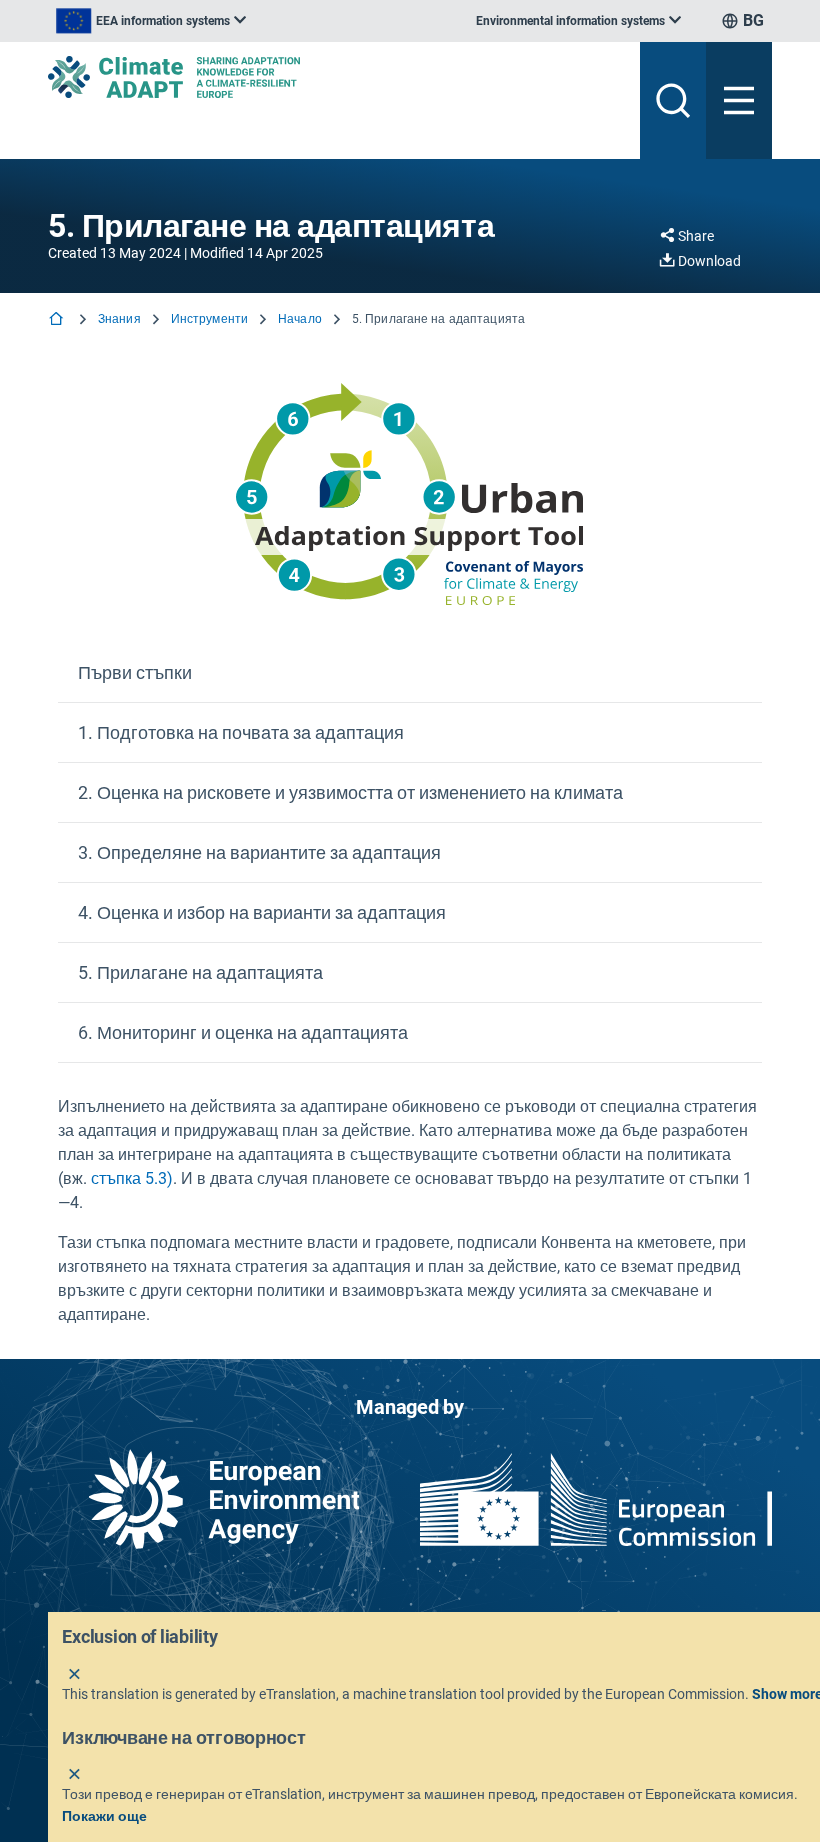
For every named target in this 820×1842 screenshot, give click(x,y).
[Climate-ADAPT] (336, 77)
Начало (300, 319)
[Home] (58, 320)
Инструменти (209, 319)
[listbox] (151, 21)
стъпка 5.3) (132, 1178)
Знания (119, 319)
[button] (410, 673)
